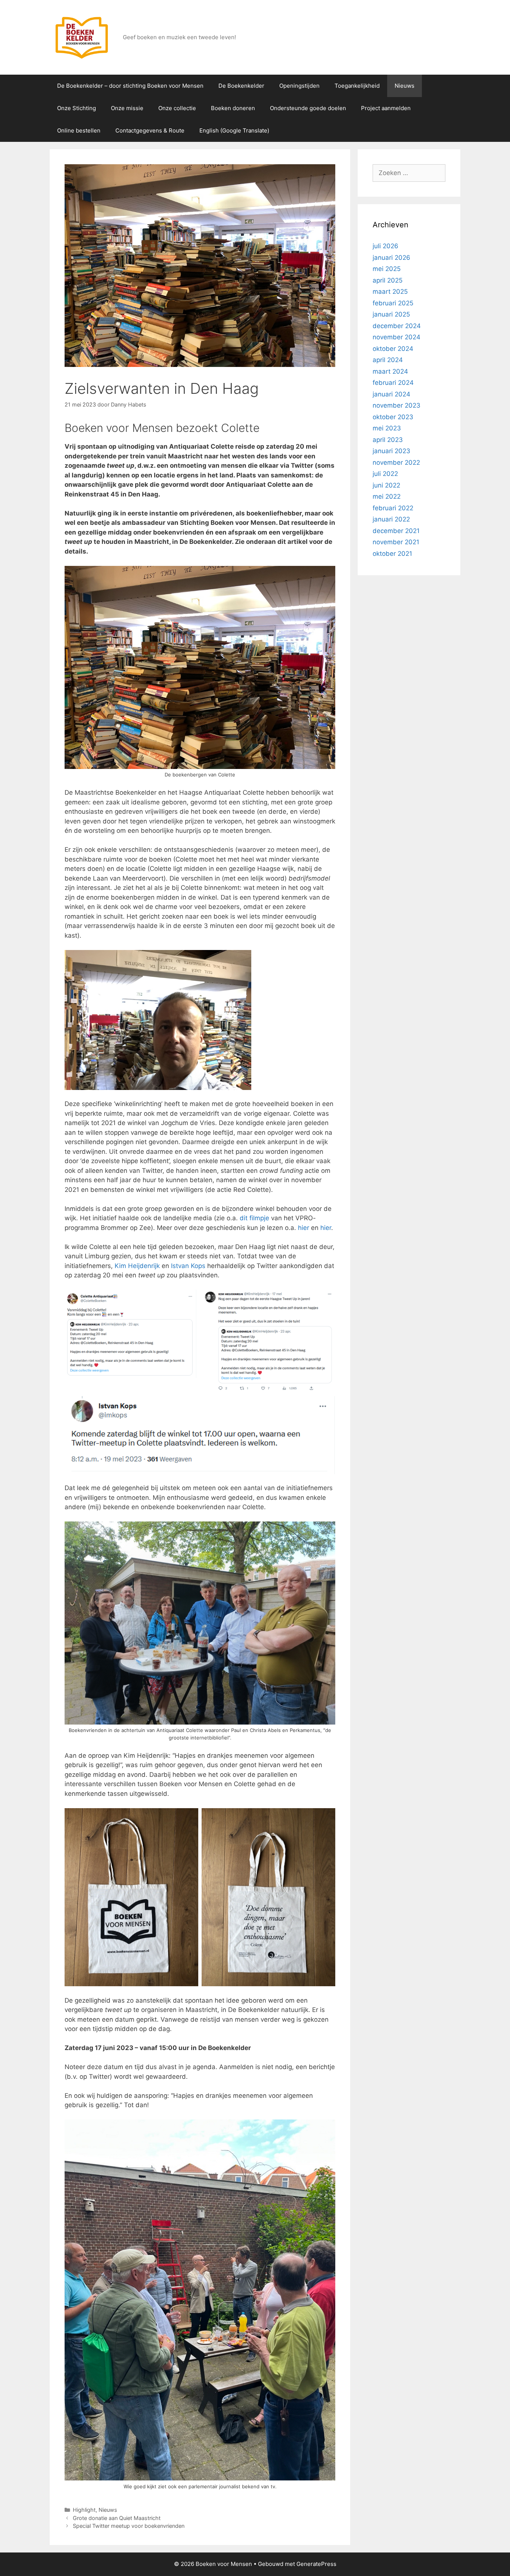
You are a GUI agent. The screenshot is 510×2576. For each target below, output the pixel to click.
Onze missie (127, 108)
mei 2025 (387, 269)
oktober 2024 (393, 349)
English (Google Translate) (234, 130)
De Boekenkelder (241, 86)
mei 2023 (387, 428)
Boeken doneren (233, 108)
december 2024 (397, 326)
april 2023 (388, 440)
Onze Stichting (77, 108)
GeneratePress (316, 2564)
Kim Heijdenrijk (137, 1266)
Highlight (84, 2510)
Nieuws (405, 86)
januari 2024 (391, 394)
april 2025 (388, 280)
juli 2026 (385, 246)
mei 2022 (387, 496)
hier (304, 1228)
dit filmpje (254, 1218)
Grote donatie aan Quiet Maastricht (117, 2518)
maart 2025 (390, 292)
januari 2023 (391, 451)
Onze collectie (177, 108)
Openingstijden (299, 86)
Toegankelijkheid (357, 86)
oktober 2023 (393, 417)
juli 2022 (385, 474)
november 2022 (396, 462)
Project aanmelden (386, 108)
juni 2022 (386, 485)
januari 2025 (391, 314)
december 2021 (396, 531)
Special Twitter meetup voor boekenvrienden (129, 2526)
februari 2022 (393, 508)
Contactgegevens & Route (150, 130)
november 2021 (396, 542)
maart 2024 (390, 371)
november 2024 (397, 337)
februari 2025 (393, 303)
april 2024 (388, 360)
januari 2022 (391, 519)
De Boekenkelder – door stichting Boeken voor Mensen (130, 86)
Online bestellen (79, 130)
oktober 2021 (392, 554)
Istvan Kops (188, 1266)
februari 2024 (393, 383)
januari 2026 (391, 258)
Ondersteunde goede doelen (308, 108)
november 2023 (397, 405)
